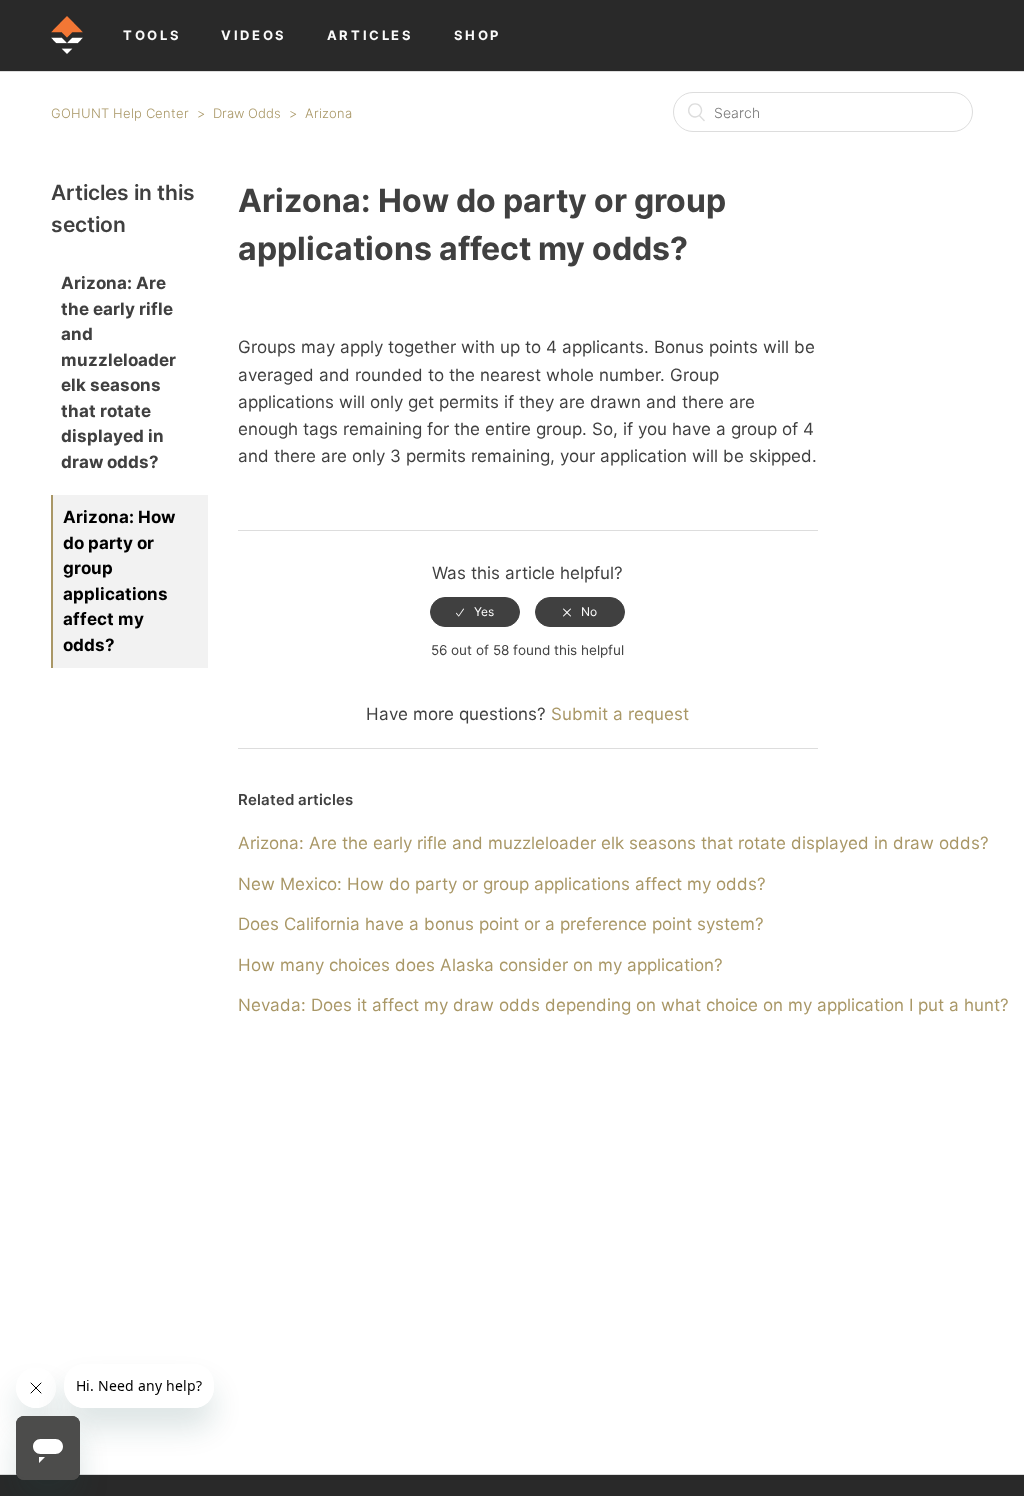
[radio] (475, 612)
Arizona (328, 113)
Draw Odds (247, 113)
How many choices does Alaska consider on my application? (480, 965)
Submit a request (620, 714)
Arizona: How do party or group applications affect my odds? (119, 581)
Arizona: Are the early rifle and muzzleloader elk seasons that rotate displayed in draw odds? (118, 372)
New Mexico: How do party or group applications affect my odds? (502, 884)
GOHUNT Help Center (120, 113)
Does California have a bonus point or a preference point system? (501, 924)
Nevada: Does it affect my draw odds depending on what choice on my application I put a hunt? (623, 1005)
